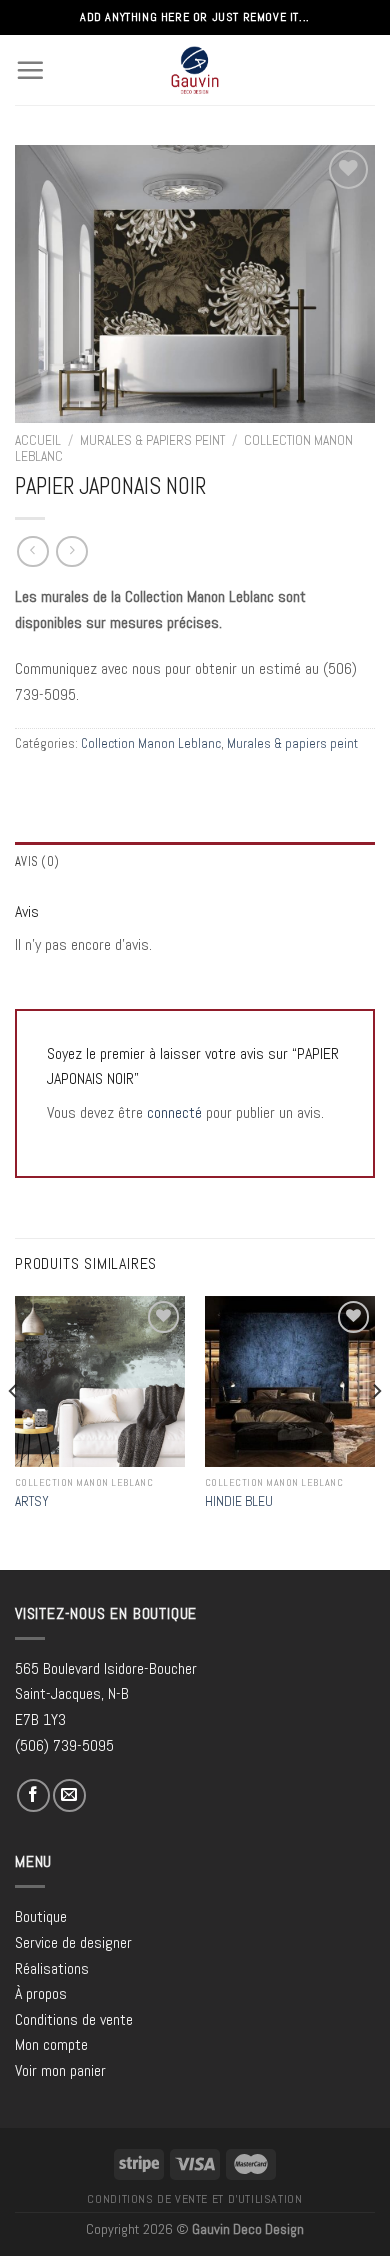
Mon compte (51, 2044)
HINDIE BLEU (239, 1501)
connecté (174, 1112)
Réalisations (52, 1968)
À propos (41, 1993)
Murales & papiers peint (152, 440)
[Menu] (30, 70)
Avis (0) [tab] (37, 861)
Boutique (41, 1916)
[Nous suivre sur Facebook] (33, 1795)
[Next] (376, 1430)
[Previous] (14, 1430)
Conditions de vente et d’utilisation (194, 2199)
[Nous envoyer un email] (69, 1795)
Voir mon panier (60, 2070)
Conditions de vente (74, 2019)
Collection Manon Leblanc (151, 743)
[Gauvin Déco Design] (195, 70)
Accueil (38, 440)
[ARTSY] (100, 1381)
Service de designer (73, 1942)
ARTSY (32, 1501)
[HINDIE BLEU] (290, 1381)
